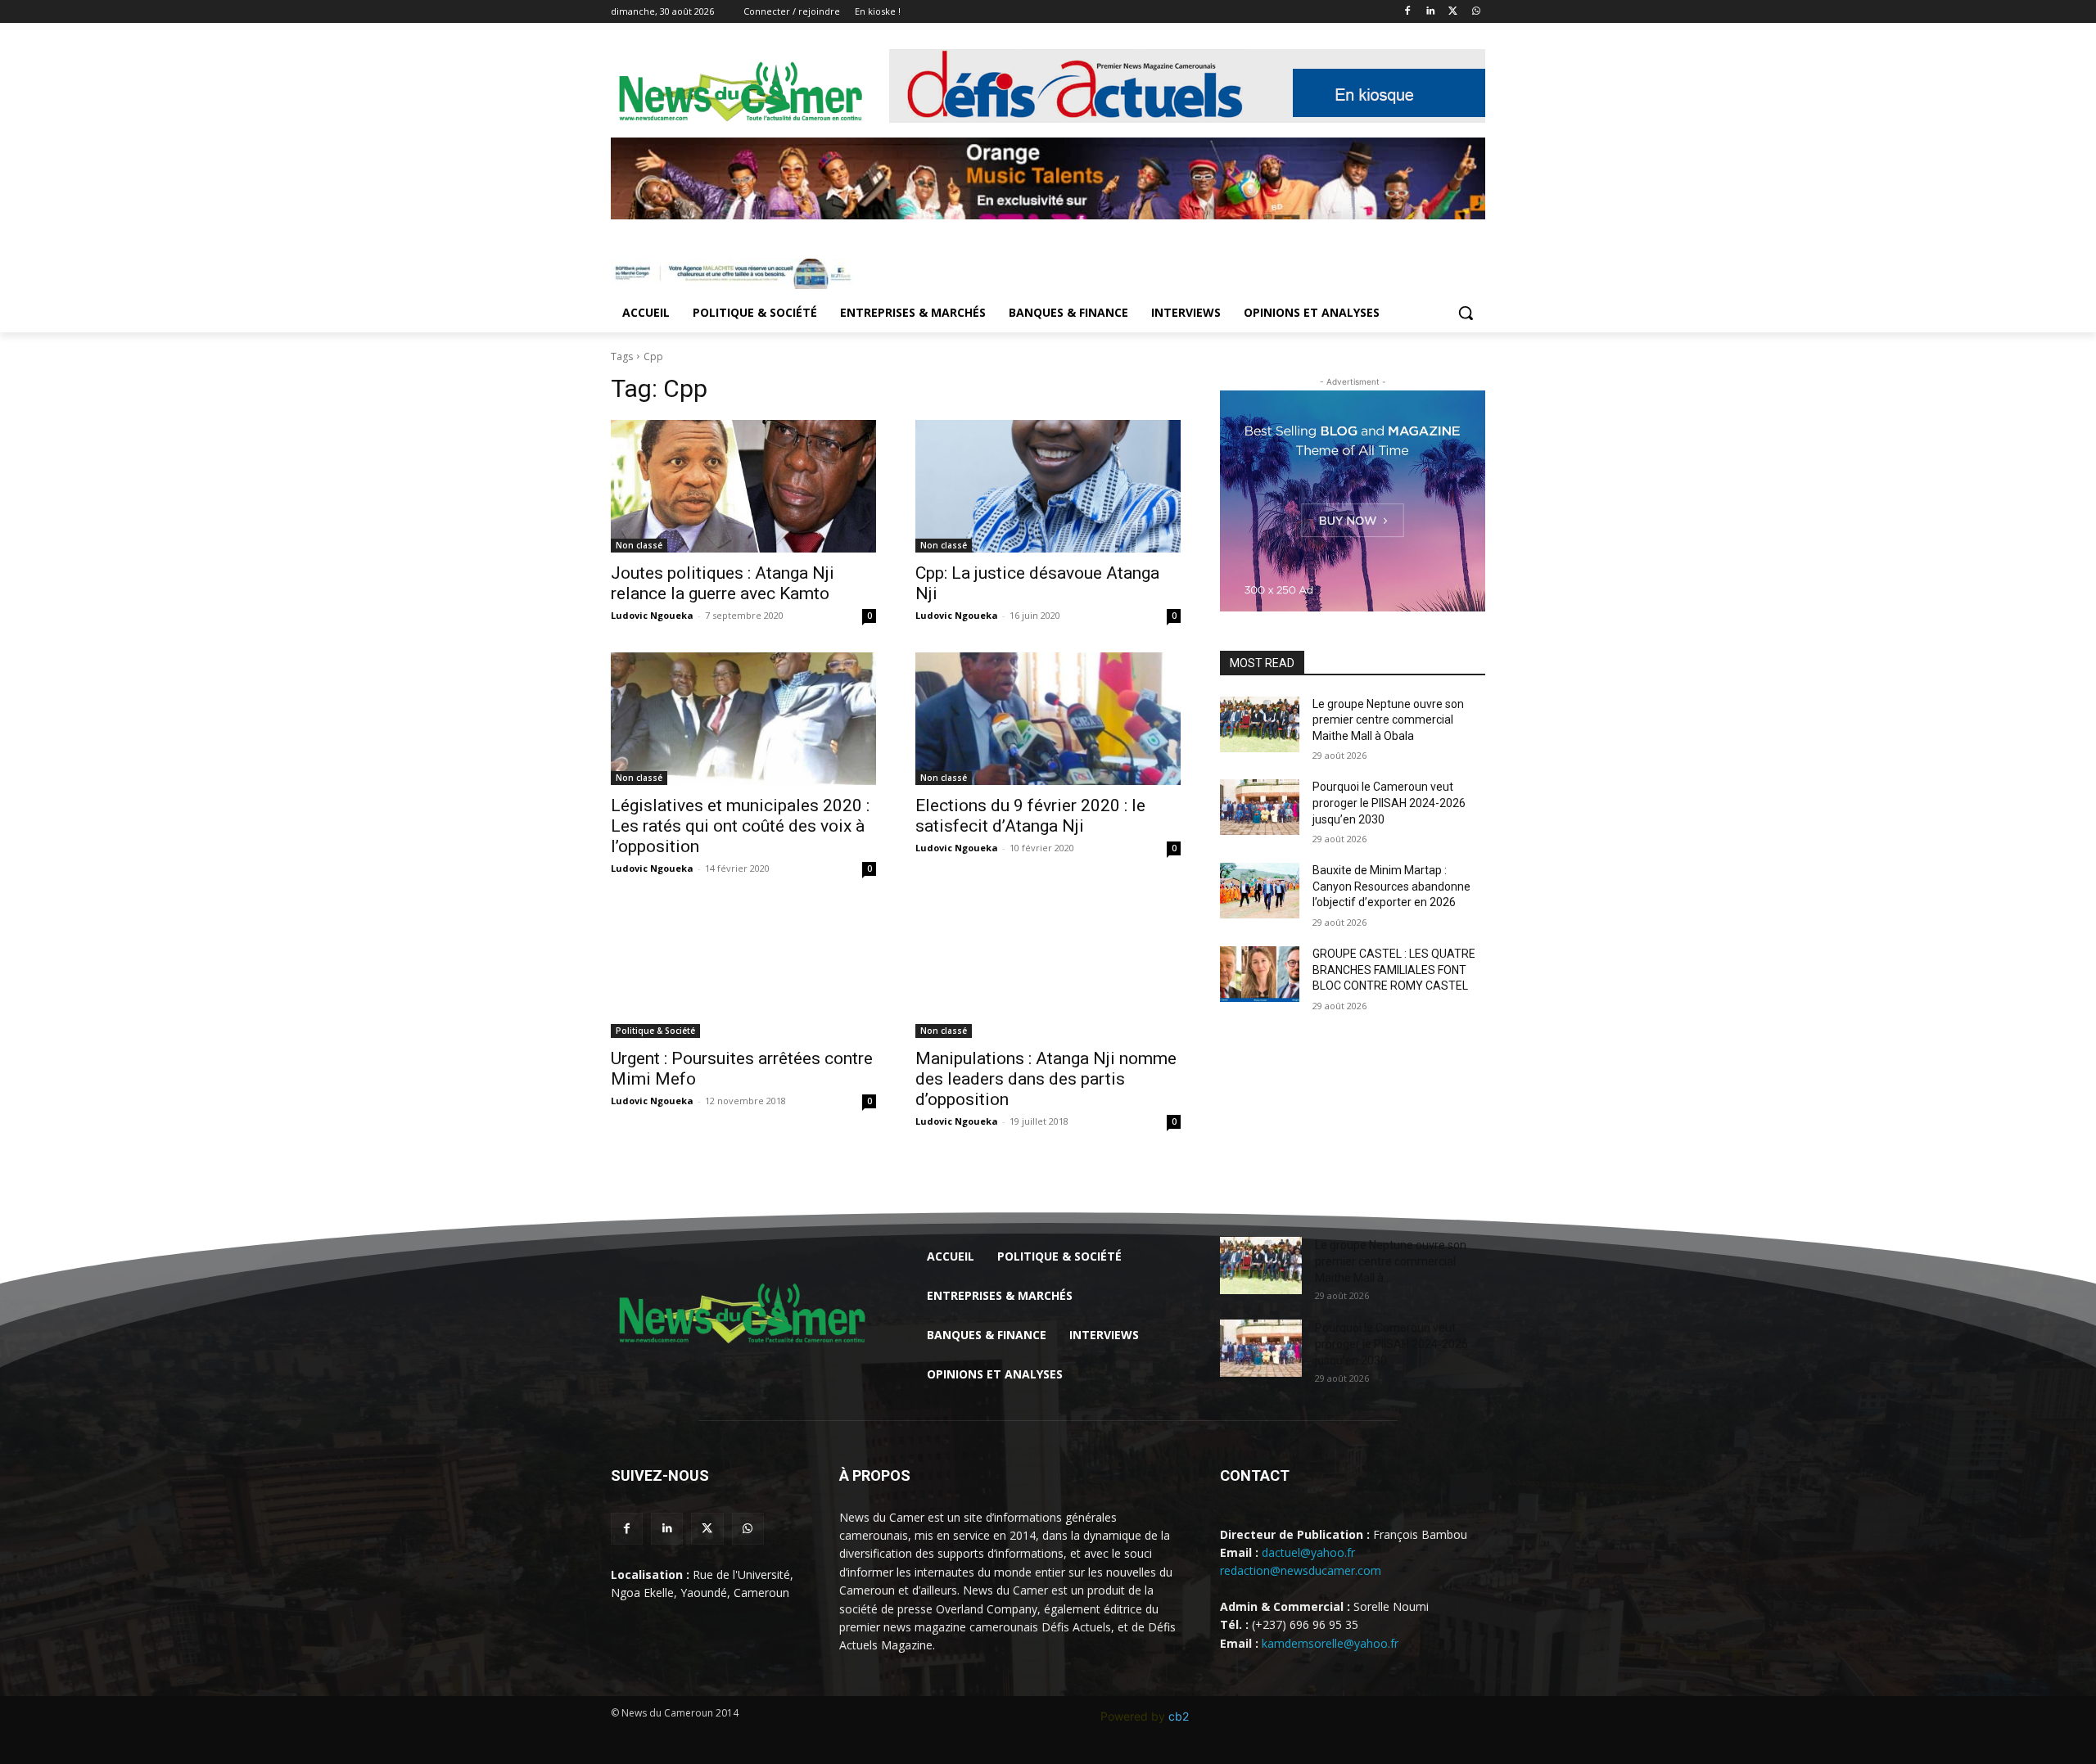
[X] (1453, 12)
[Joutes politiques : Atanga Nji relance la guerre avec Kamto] (743, 486)
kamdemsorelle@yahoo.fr (1330, 1643)
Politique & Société (655, 1031)
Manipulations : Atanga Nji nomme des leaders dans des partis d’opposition (1046, 1079)
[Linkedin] (1431, 12)
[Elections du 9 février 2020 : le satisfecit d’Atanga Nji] (1048, 719)
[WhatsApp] (1476, 12)
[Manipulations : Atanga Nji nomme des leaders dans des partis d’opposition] (1048, 972)
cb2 (1179, 1716)
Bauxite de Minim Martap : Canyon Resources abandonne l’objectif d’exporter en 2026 (1391, 886)
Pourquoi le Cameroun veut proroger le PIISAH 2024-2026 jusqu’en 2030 (1389, 803)
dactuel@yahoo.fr (1308, 1552)
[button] (1466, 313)
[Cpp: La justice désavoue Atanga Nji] (1048, 486)
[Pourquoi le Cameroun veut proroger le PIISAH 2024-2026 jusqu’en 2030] (1260, 807)
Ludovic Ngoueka (652, 615)
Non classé (639, 545)
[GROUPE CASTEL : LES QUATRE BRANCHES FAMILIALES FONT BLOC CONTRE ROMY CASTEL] (1260, 974)
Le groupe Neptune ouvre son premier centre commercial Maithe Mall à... (1391, 1261)
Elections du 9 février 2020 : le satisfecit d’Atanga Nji (1030, 816)
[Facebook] (1408, 12)
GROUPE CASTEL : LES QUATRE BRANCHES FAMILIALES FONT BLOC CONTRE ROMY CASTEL (1394, 970)
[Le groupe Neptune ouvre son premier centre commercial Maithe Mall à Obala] (1260, 724)
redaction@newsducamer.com (1301, 1570)
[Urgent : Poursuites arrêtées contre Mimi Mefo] (743, 972)
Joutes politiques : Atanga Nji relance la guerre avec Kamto (723, 583)
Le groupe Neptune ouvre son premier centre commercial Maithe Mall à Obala (1388, 720)
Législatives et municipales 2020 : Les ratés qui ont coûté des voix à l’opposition (740, 826)
